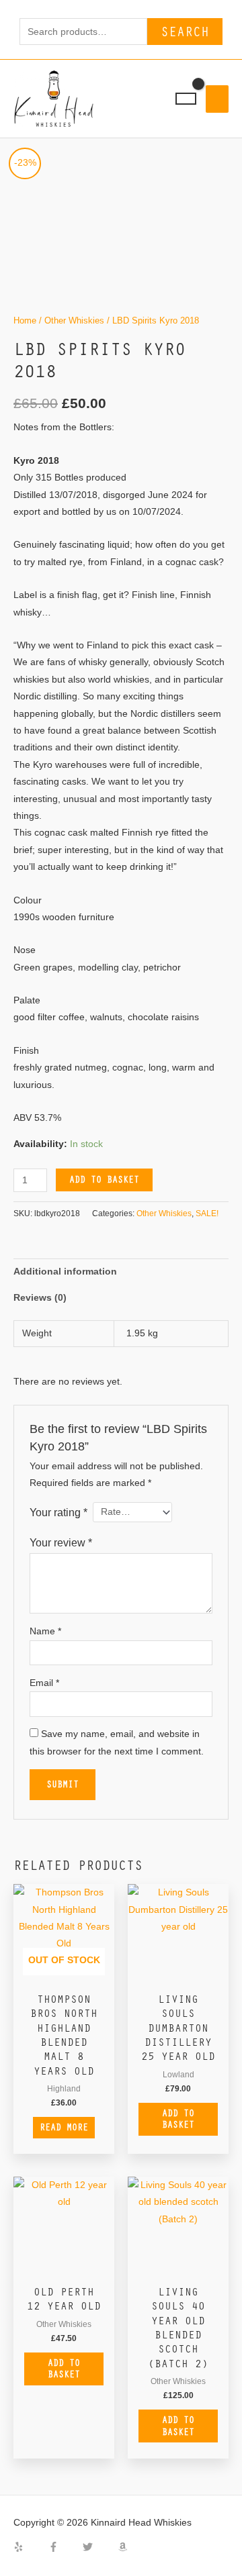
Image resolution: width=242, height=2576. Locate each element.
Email (44, 1683)
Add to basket (104, 1179)
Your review (61, 1542)
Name (45, 1631)
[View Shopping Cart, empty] (186, 99)
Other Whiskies (74, 321)
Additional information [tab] (65, 1272)
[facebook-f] (65, 2547)
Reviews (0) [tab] (40, 1298)
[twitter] (99, 2547)
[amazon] (124, 2547)
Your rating (58, 1512)
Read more (64, 2127)
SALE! (207, 1213)
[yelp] (30, 2547)
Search (185, 31)
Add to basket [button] (178, 2119)
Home (25, 321)
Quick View (64, 1975)
